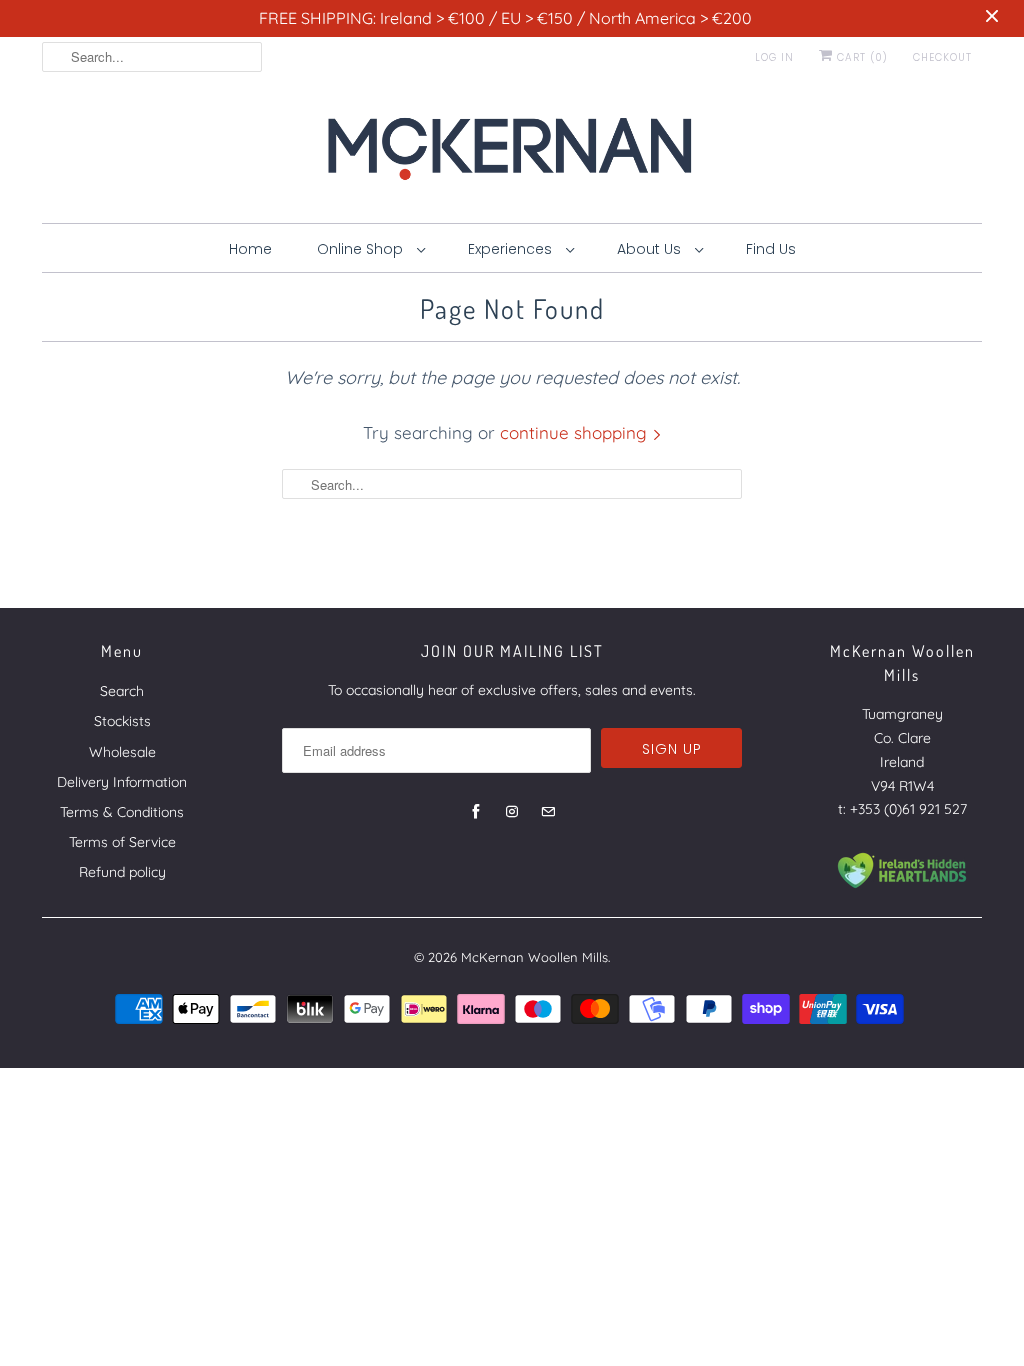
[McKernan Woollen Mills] (512, 155)
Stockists (122, 721)
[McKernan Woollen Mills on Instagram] (512, 812)
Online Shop (362, 249)
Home (250, 249)
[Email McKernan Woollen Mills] (548, 812)
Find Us (771, 249)
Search (122, 691)
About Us (651, 249)
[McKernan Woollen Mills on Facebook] (476, 812)
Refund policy (122, 872)
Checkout (942, 57)
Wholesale (122, 752)
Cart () (860, 57)
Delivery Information (122, 782)
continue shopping (576, 432)
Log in (774, 57)
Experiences (512, 249)
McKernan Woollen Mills (534, 957)
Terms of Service (122, 842)
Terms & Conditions (122, 812)
